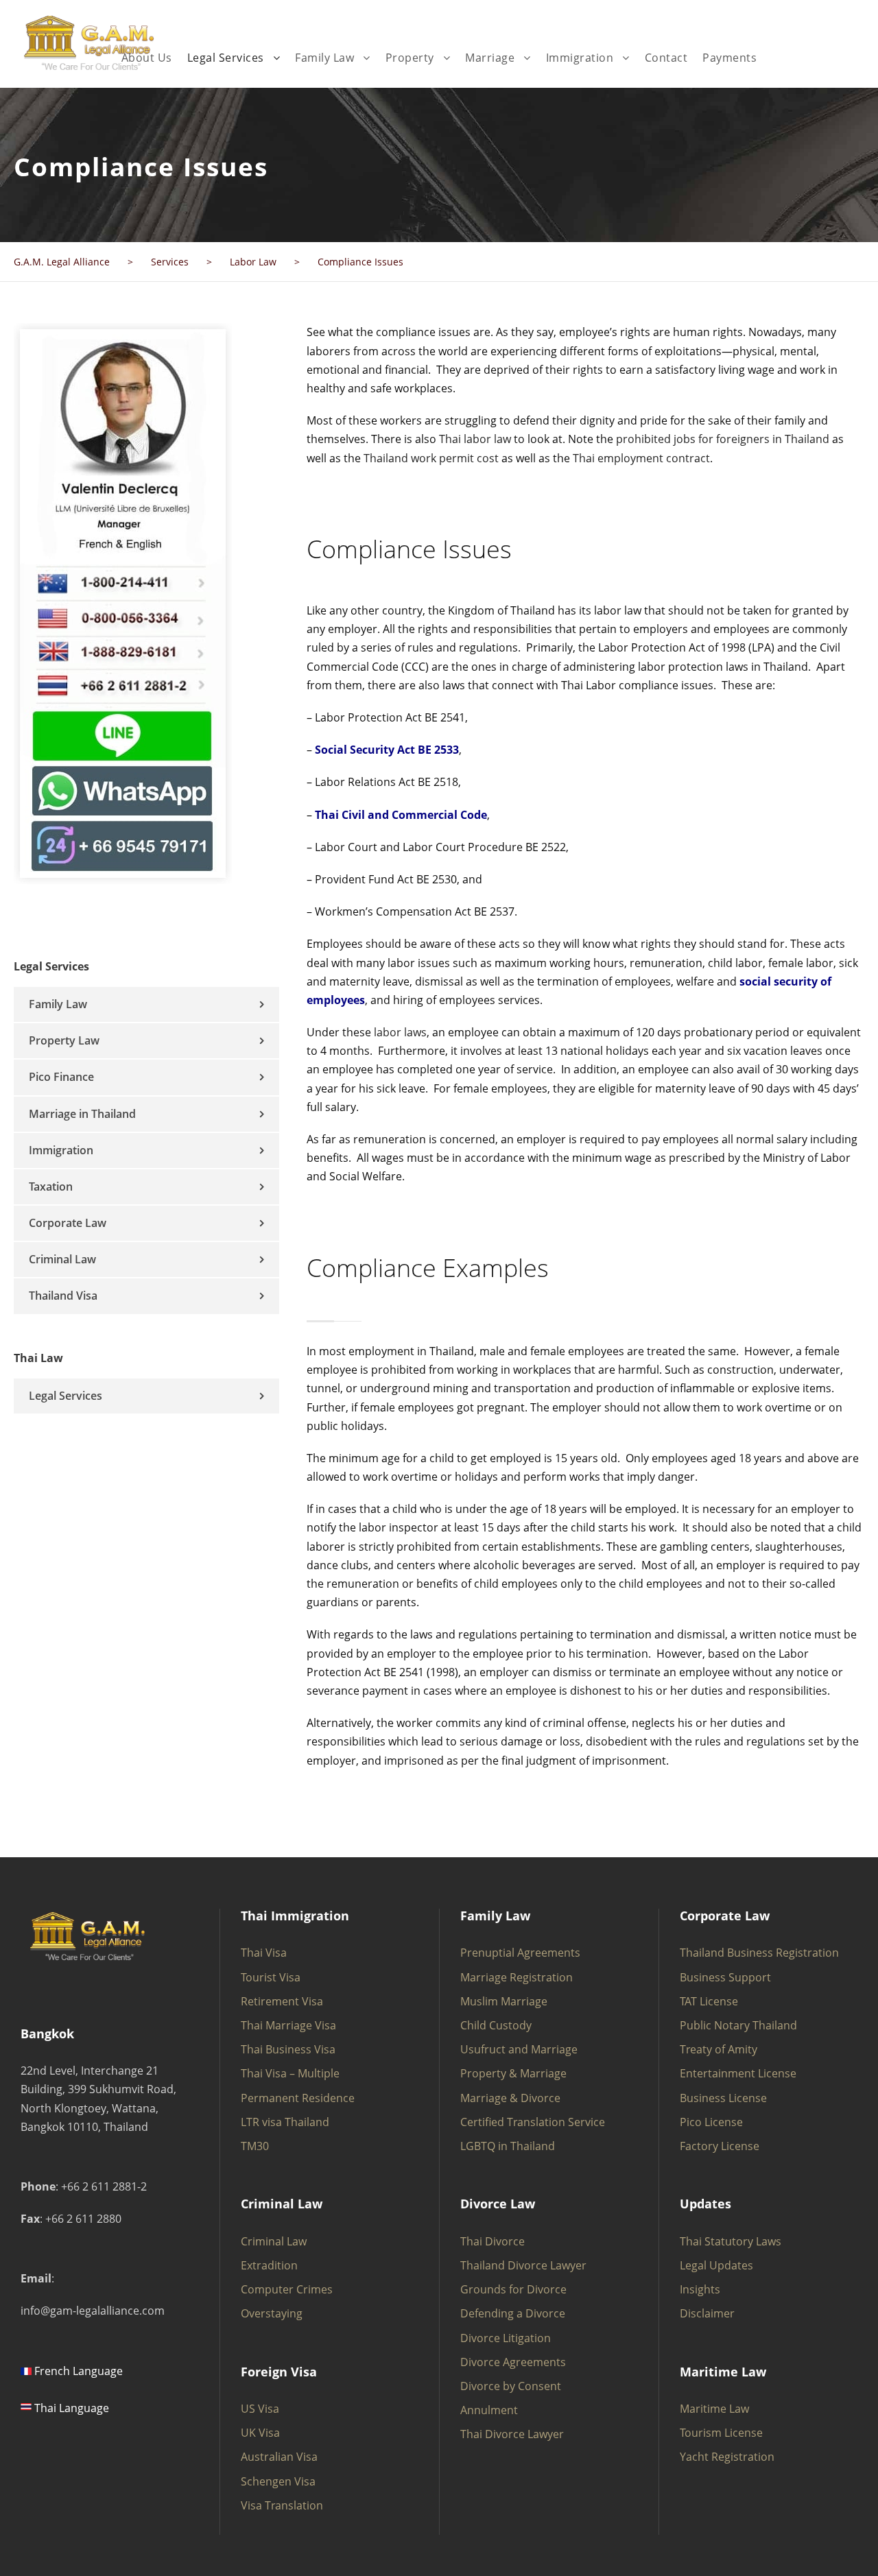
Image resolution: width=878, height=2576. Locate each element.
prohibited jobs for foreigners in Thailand (723, 439)
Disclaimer (707, 2313)
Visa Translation (282, 2505)
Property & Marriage (513, 2073)
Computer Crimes (287, 2289)
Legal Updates (716, 2265)
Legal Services (226, 58)
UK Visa (260, 2433)
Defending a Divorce (513, 2313)
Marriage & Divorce (510, 2098)
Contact (666, 58)
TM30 (255, 2146)
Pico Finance (61, 1077)
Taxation (51, 1186)
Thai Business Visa (288, 2049)
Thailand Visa (63, 1296)
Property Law (64, 1040)
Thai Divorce (493, 2241)
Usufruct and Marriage (519, 2049)
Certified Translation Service (533, 2122)
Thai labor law (475, 439)
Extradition (269, 2265)
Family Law (324, 58)
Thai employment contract (641, 458)
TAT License (709, 2001)
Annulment (489, 2410)
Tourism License (721, 2433)
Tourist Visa (271, 1977)
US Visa (260, 2409)
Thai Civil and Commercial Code (401, 815)
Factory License (720, 2146)
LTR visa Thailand (285, 2122)
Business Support (725, 1977)
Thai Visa (264, 1953)
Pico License (711, 2122)
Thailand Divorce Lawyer (523, 2265)
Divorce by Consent (511, 2386)
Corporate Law (68, 1223)
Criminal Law (62, 1259)
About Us (147, 58)
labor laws (400, 1032)
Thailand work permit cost (431, 458)
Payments (729, 58)
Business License (723, 2098)
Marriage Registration (517, 1977)
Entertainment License (738, 2073)
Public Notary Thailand (738, 2025)
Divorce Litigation (506, 2338)
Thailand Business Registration (759, 1953)
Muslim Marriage (504, 2001)
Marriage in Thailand (82, 1114)
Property (410, 58)
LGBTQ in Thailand (508, 2146)
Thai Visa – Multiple (290, 2073)
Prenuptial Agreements (520, 1953)
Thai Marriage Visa (288, 2025)
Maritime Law (714, 2409)
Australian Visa (279, 2457)
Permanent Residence (298, 2098)
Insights (700, 2289)
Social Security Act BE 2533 (387, 750)
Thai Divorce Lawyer (512, 2434)
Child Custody (496, 2025)
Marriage (490, 58)
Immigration (580, 58)
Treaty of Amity (719, 2049)
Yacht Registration (727, 2457)
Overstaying (272, 2313)
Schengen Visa (278, 2481)
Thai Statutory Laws (731, 2241)
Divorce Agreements (513, 2362)
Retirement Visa (282, 2001)
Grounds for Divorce (513, 2289)
